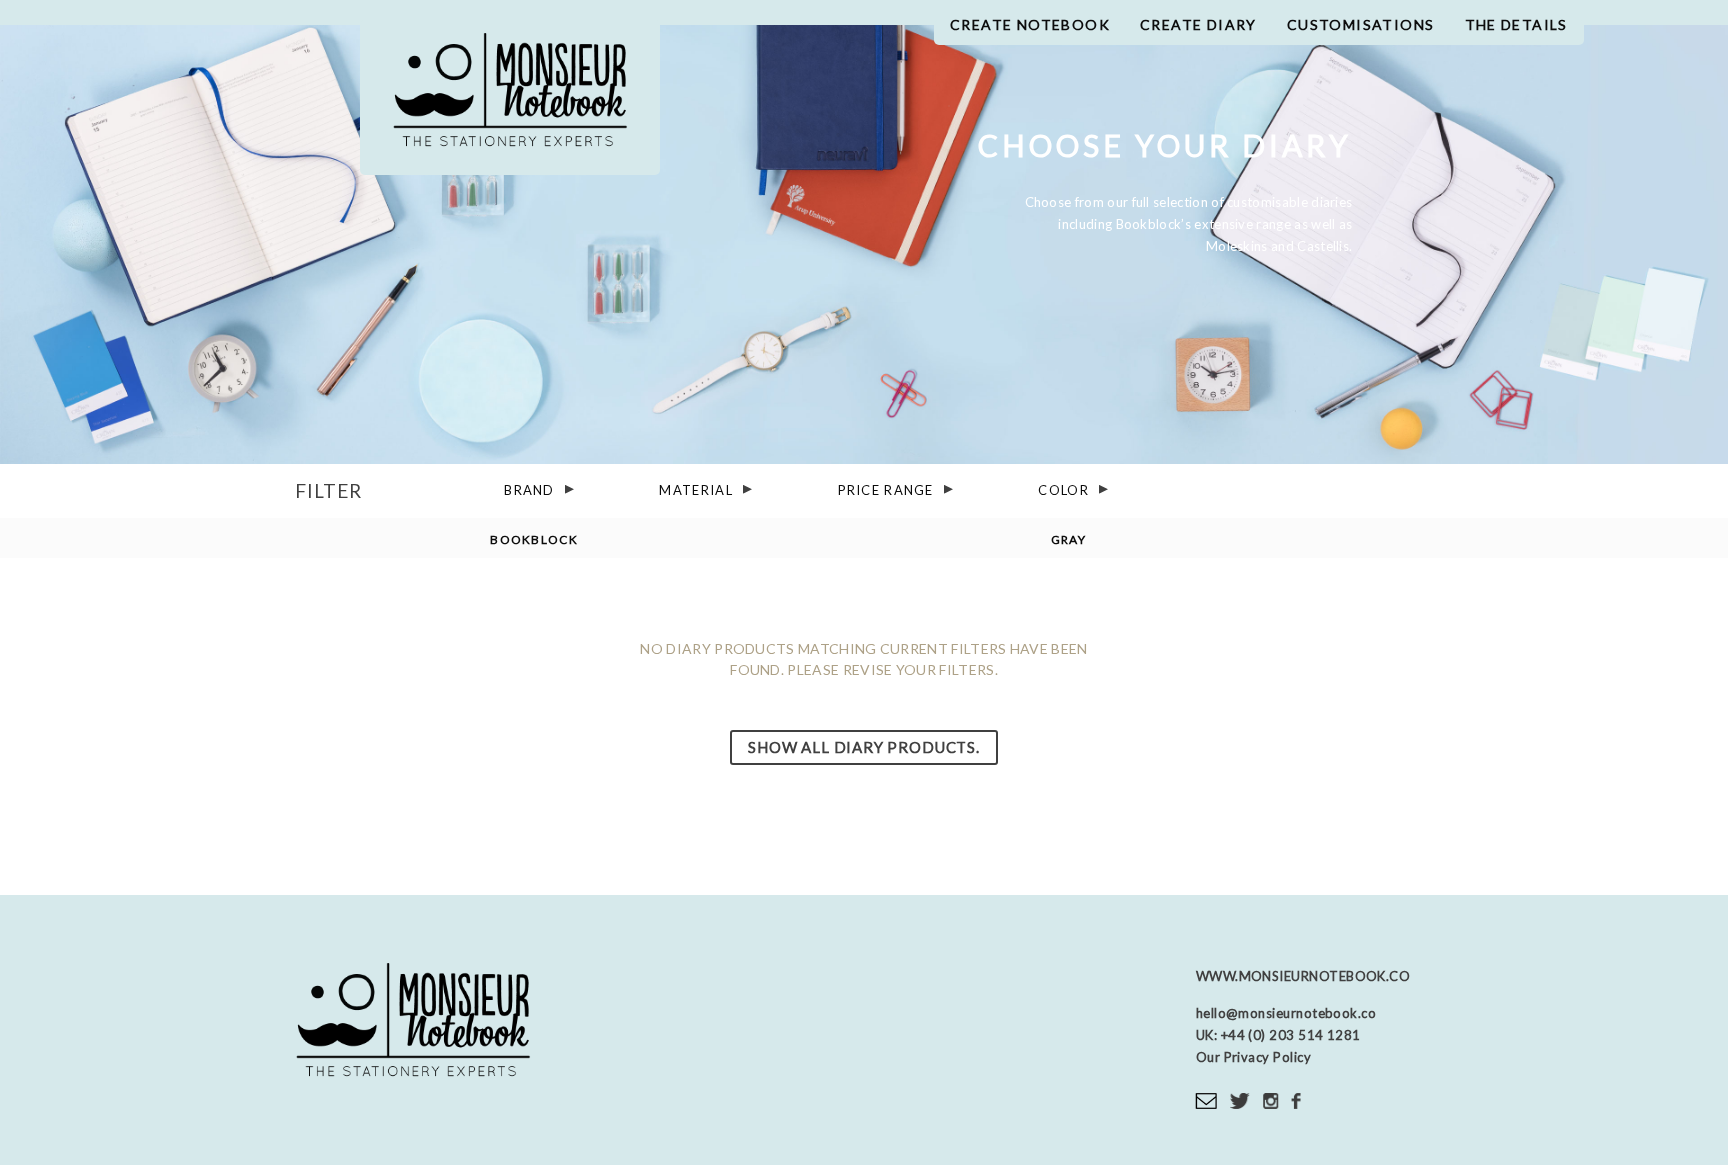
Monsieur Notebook (510, 97)
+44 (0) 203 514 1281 (1289, 1035)
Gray (1068, 538)
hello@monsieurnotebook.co (1286, 1013)
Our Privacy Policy (1253, 1057)
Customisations (1361, 24)
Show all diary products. (864, 747)
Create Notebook (1030, 24)
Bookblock (534, 538)
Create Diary (1198, 24)
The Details (1516, 24)
